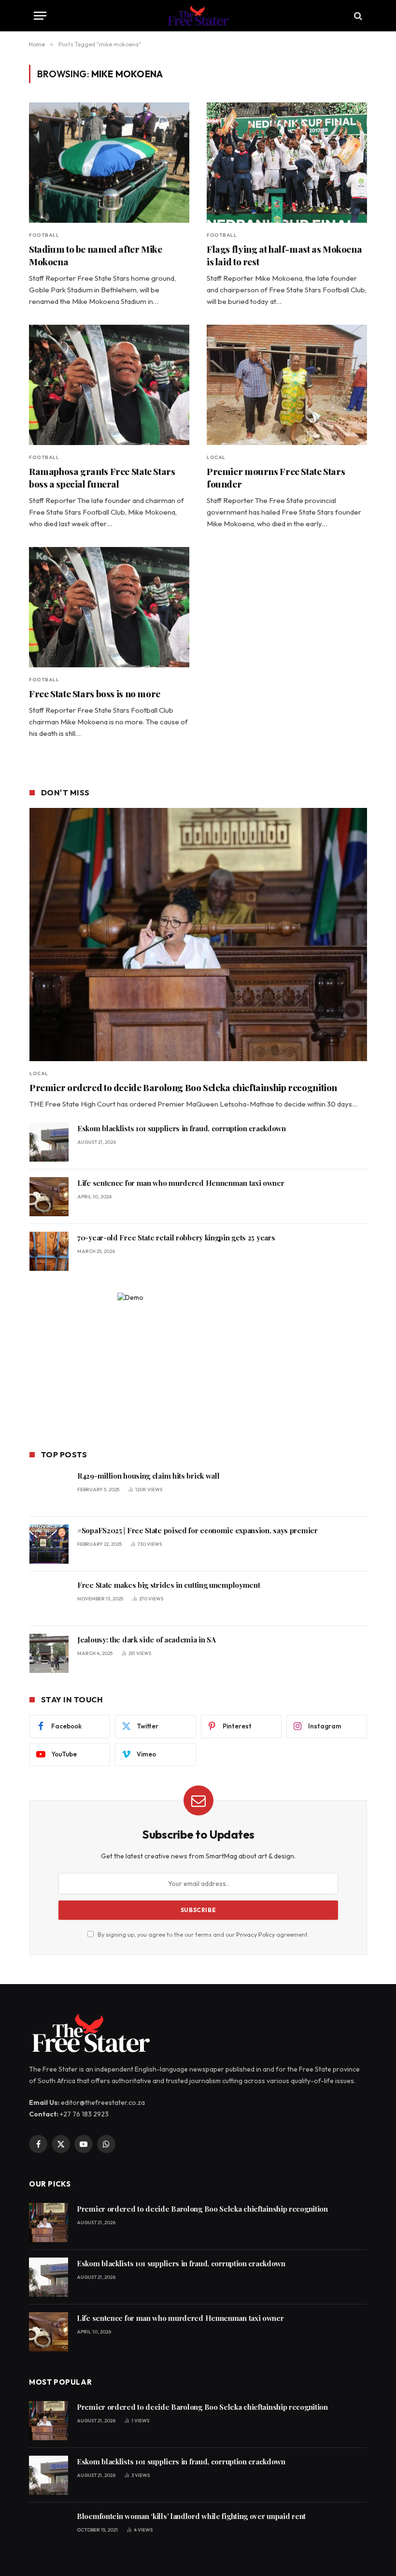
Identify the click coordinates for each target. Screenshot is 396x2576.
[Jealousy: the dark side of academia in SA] (49, 1653)
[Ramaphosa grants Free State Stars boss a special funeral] (109, 385)
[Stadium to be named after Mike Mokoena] (109, 163)
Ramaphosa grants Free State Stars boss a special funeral (102, 478)
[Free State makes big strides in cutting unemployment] (49, 1599)
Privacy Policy (255, 1934)
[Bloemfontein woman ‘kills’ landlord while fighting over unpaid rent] (49, 2530)
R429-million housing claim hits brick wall (148, 1476)
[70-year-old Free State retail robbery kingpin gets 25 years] (49, 1251)
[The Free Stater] (198, 16)
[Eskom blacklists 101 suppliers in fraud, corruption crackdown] (49, 1142)
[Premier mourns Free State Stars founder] (287, 385)
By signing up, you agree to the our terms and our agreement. (203, 1934)
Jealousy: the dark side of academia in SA (147, 1640)
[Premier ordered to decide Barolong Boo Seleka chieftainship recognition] (198, 935)
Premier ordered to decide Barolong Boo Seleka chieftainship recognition (183, 1087)
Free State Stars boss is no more (95, 694)
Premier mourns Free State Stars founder (276, 478)
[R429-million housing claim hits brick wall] (49, 1489)
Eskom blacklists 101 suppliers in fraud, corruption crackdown (182, 1128)
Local (216, 457)
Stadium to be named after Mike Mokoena (96, 255)
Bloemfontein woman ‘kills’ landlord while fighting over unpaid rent (191, 2516)
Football (44, 235)
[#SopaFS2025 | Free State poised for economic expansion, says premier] (49, 1544)
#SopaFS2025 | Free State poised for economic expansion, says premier (198, 1530)
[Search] (357, 16)
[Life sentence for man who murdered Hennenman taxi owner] (49, 1197)
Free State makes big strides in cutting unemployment (170, 1585)
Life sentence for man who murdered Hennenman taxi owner (181, 1183)
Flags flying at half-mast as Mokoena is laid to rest (284, 255)
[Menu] (40, 16)
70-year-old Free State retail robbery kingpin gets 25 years (176, 1238)
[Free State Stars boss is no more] (109, 607)
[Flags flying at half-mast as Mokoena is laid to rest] (287, 163)
